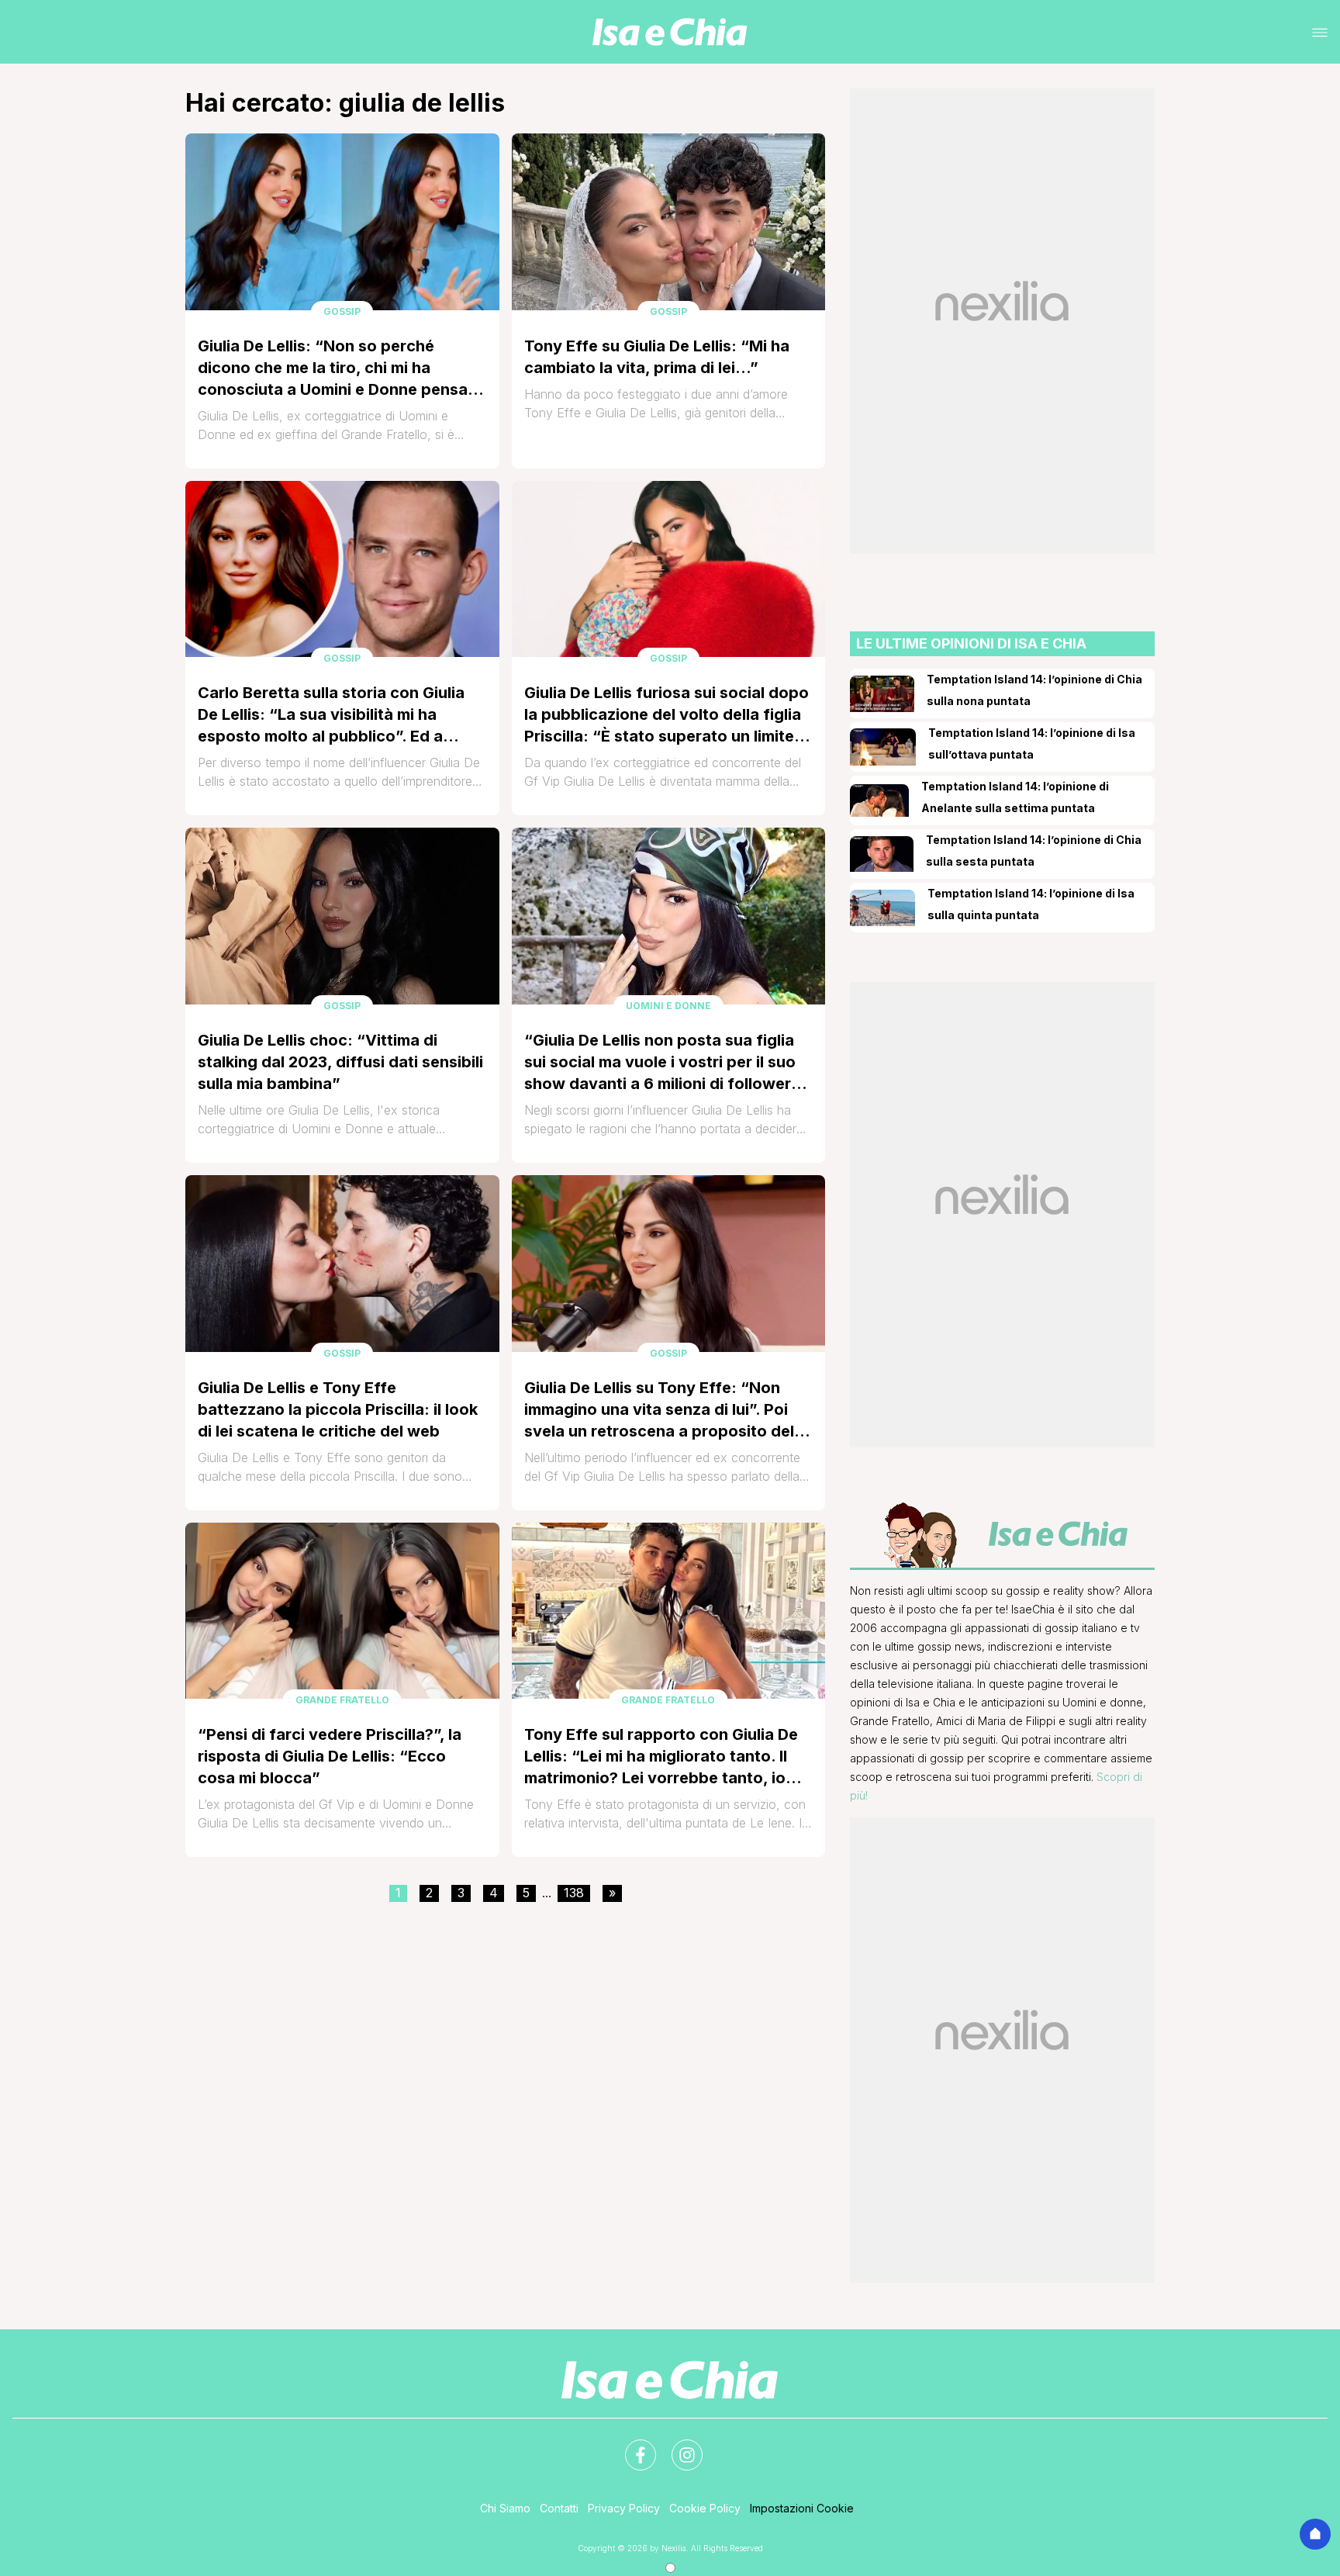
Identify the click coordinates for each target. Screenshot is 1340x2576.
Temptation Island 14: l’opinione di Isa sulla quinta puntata (1031, 904)
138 (574, 1893)
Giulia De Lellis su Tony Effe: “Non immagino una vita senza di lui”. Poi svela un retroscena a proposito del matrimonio (659, 1410)
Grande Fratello (342, 1700)
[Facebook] (631, 2446)
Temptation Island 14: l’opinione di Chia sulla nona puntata (1034, 690)
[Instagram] (678, 2446)
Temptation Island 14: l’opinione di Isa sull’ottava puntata (1032, 743)
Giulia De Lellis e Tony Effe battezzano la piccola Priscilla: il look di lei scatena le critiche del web (338, 1409)
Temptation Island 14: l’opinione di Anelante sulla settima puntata (1015, 797)
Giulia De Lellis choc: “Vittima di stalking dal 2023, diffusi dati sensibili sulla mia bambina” (340, 1062)
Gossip (342, 311)
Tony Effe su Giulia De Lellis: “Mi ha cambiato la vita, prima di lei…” (657, 357)
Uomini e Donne (668, 1006)
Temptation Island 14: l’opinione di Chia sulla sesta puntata (1034, 851)
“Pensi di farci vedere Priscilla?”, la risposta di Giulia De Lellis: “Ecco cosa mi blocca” (330, 1756)
